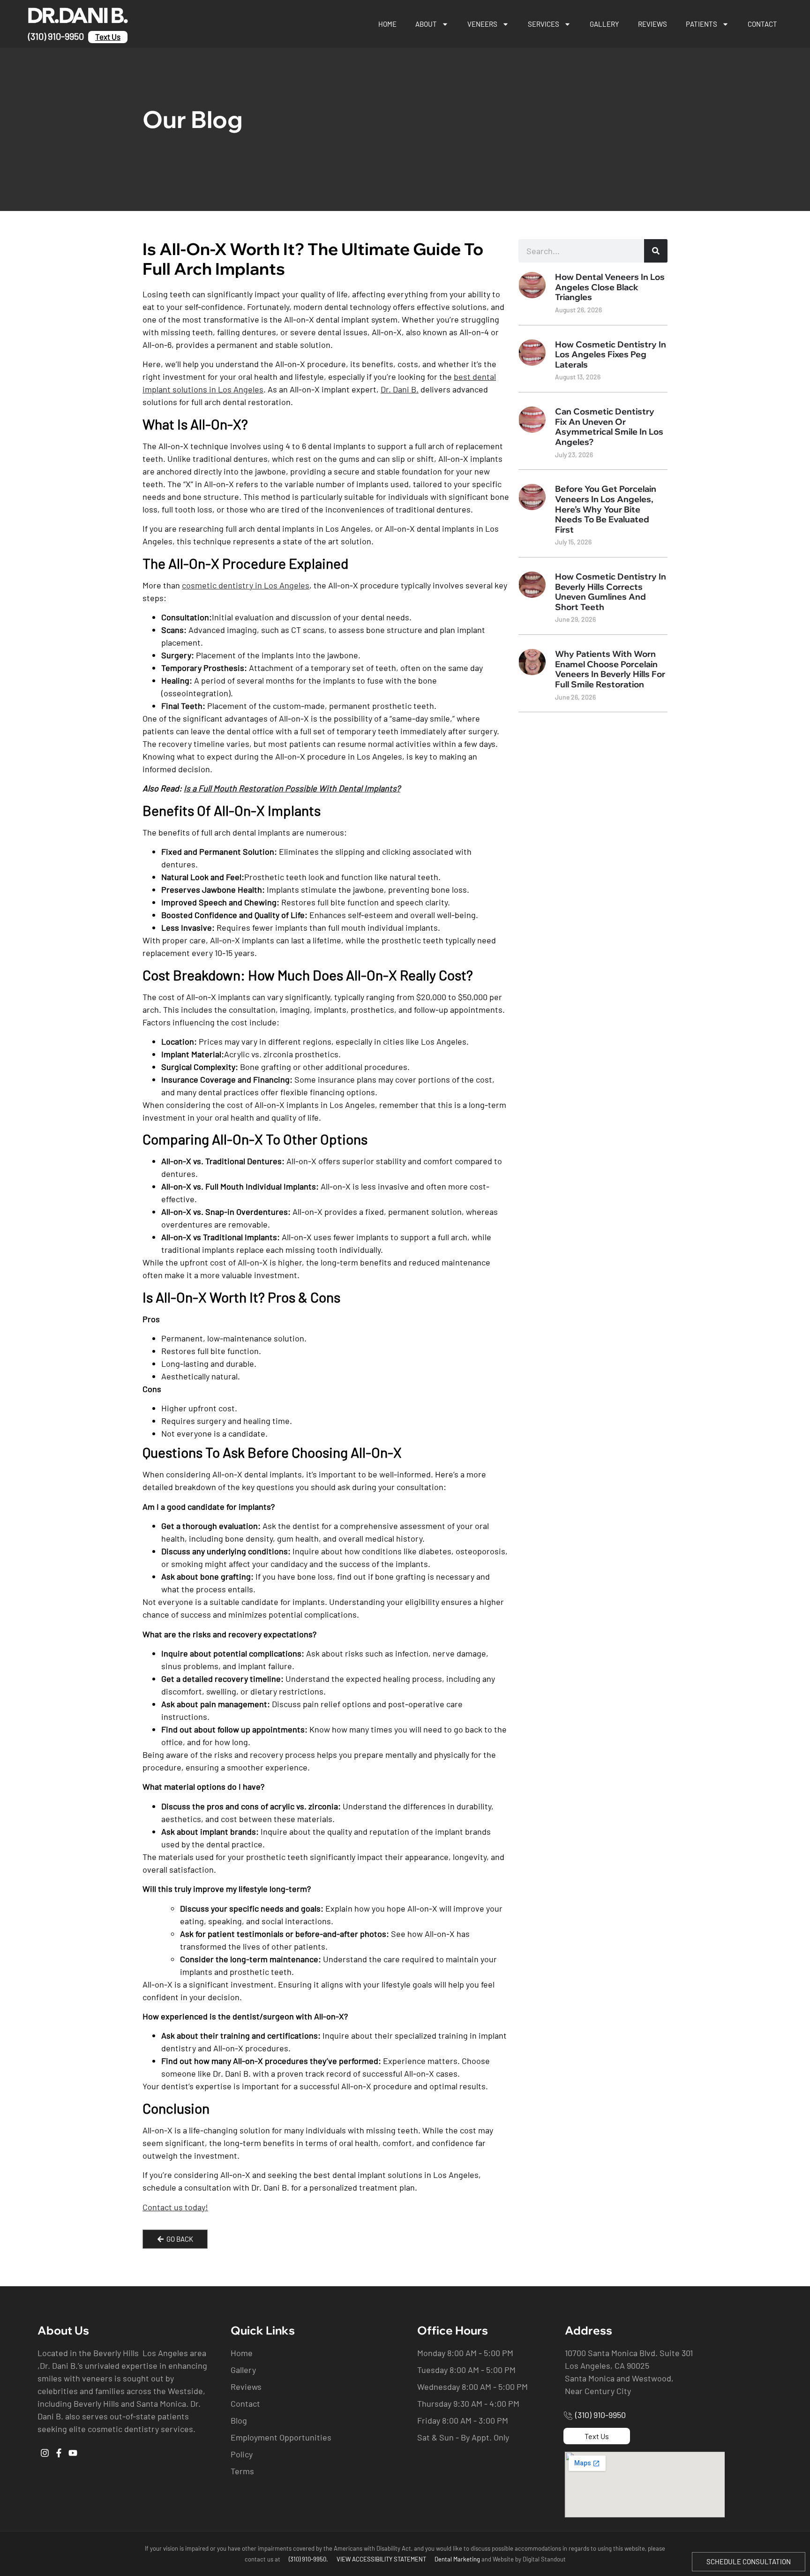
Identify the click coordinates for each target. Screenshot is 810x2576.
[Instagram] (45, 2453)
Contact (762, 24)
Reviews (652, 24)
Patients (701, 24)
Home (387, 24)
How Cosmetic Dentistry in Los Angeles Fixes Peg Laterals (611, 354)
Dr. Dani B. (400, 389)
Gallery (604, 24)
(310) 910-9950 (56, 36)
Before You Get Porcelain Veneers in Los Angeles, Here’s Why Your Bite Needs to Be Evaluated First (606, 509)
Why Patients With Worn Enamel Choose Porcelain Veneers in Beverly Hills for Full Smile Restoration (610, 669)
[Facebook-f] (59, 2453)
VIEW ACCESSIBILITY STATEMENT (381, 2559)
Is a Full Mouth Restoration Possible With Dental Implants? (292, 788)
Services (544, 24)
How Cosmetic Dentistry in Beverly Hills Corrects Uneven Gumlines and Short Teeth (611, 592)
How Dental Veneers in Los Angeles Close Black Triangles (610, 287)
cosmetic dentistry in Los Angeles (246, 585)
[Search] (656, 251)
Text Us (108, 37)
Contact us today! (175, 2207)
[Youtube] (73, 2453)
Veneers (482, 24)
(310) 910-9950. (308, 2559)
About (426, 24)
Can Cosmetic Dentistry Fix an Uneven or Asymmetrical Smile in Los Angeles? (609, 427)
